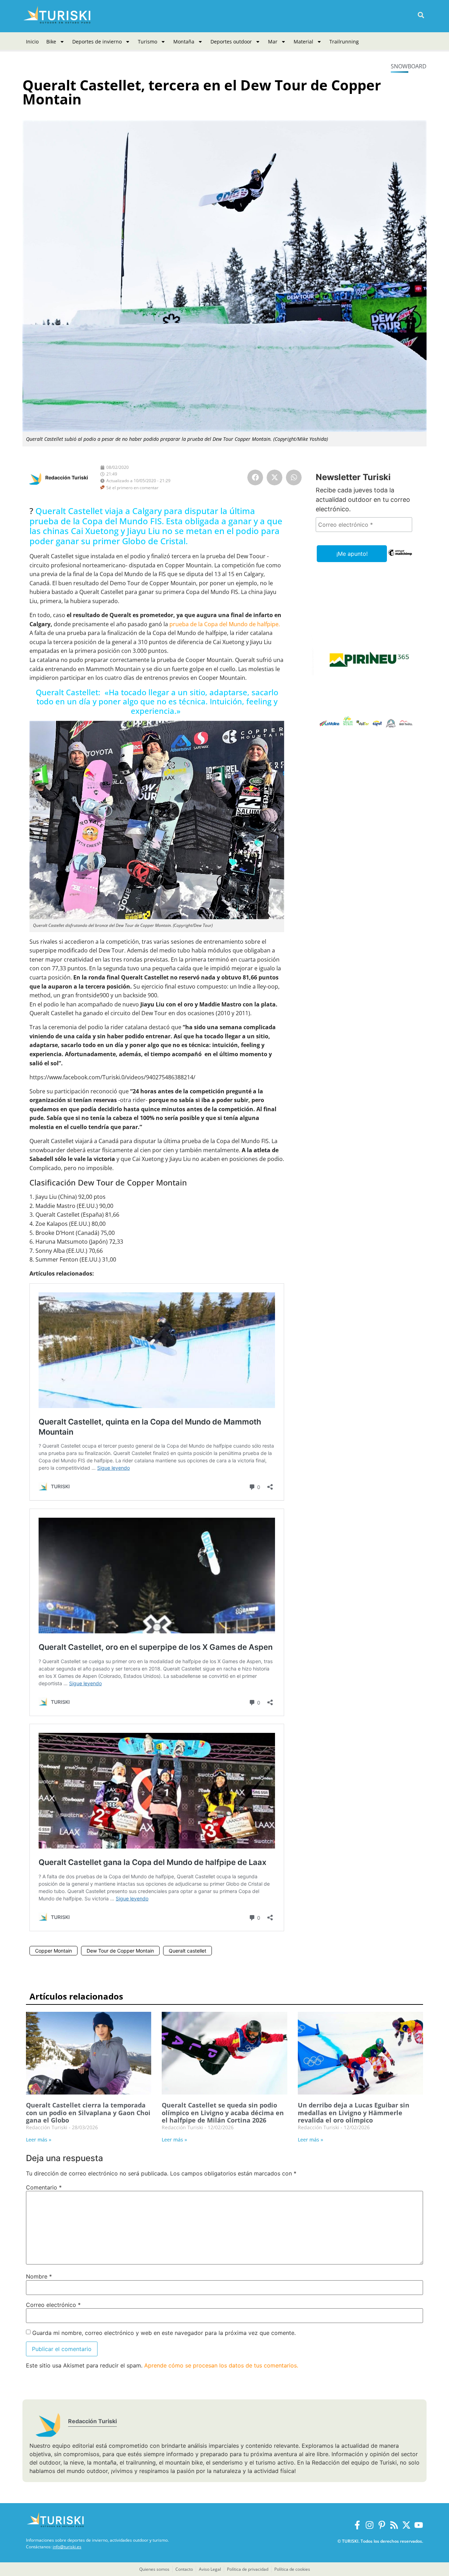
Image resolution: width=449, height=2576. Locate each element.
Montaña (184, 42)
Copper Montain (53, 1951)
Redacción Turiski (67, 477)
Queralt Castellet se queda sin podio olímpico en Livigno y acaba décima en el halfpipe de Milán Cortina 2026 (223, 2113)
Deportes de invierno (97, 42)
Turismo (148, 42)
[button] (421, 15)
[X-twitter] (406, 2525)
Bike (51, 42)
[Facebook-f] (357, 2525)
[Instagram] (370, 2525)
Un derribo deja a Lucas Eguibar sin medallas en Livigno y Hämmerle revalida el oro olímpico (354, 2113)
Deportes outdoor (231, 42)
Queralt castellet (187, 1951)
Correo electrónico (53, 2305)
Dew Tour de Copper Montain (120, 1951)
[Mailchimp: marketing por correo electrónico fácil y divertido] (400, 558)
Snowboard (409, 66)
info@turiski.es (67, 2547)
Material (303, 42)
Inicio (32, 42)
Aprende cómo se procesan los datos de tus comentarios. (221, 2365)
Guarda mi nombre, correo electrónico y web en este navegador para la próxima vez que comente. (164, 2333)
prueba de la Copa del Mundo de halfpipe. (225, 624)
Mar (273, 42)
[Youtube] (419, 2525)
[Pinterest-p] (382, 2525)
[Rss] (394, 2525)
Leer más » (39, 2140)
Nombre (39, 2276)
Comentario (44, 2187)
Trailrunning (344, 42)
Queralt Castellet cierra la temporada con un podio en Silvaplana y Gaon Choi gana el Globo (88, 2113)
